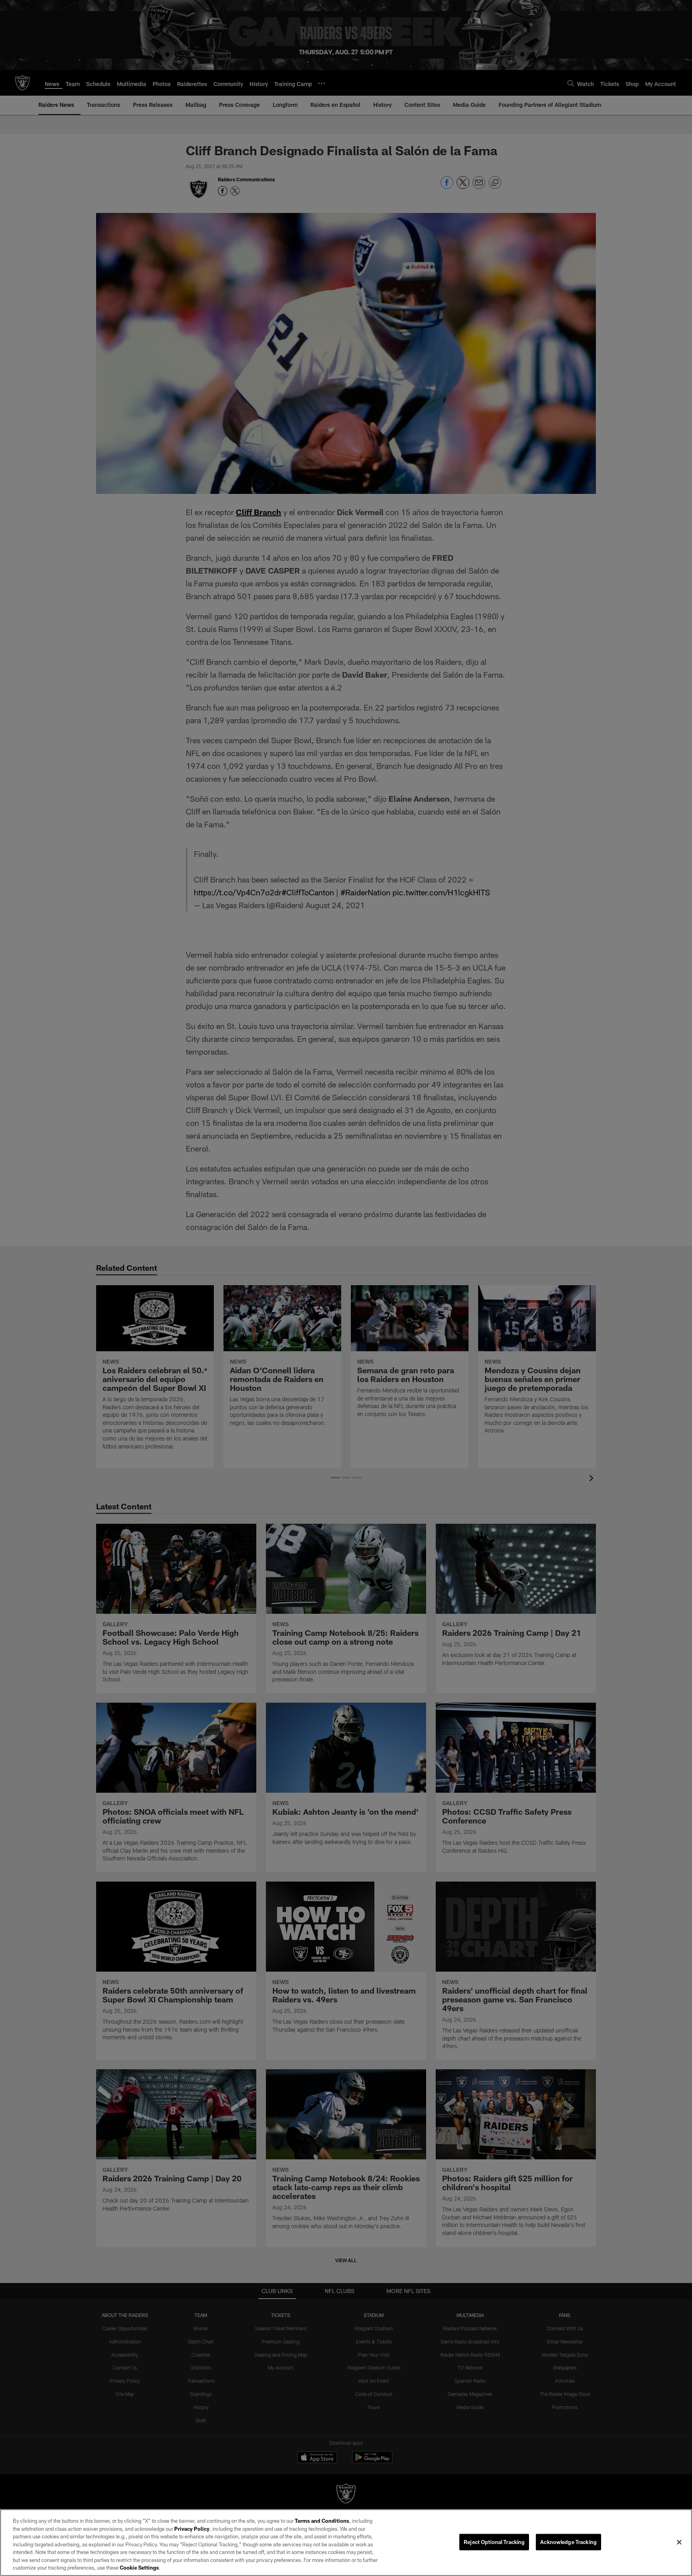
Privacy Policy (192, 2529)
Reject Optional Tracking (494, 2542)
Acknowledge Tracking (568, 2542)
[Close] (679, 2542)
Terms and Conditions (322, 2521)
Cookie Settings (139, 2568)
